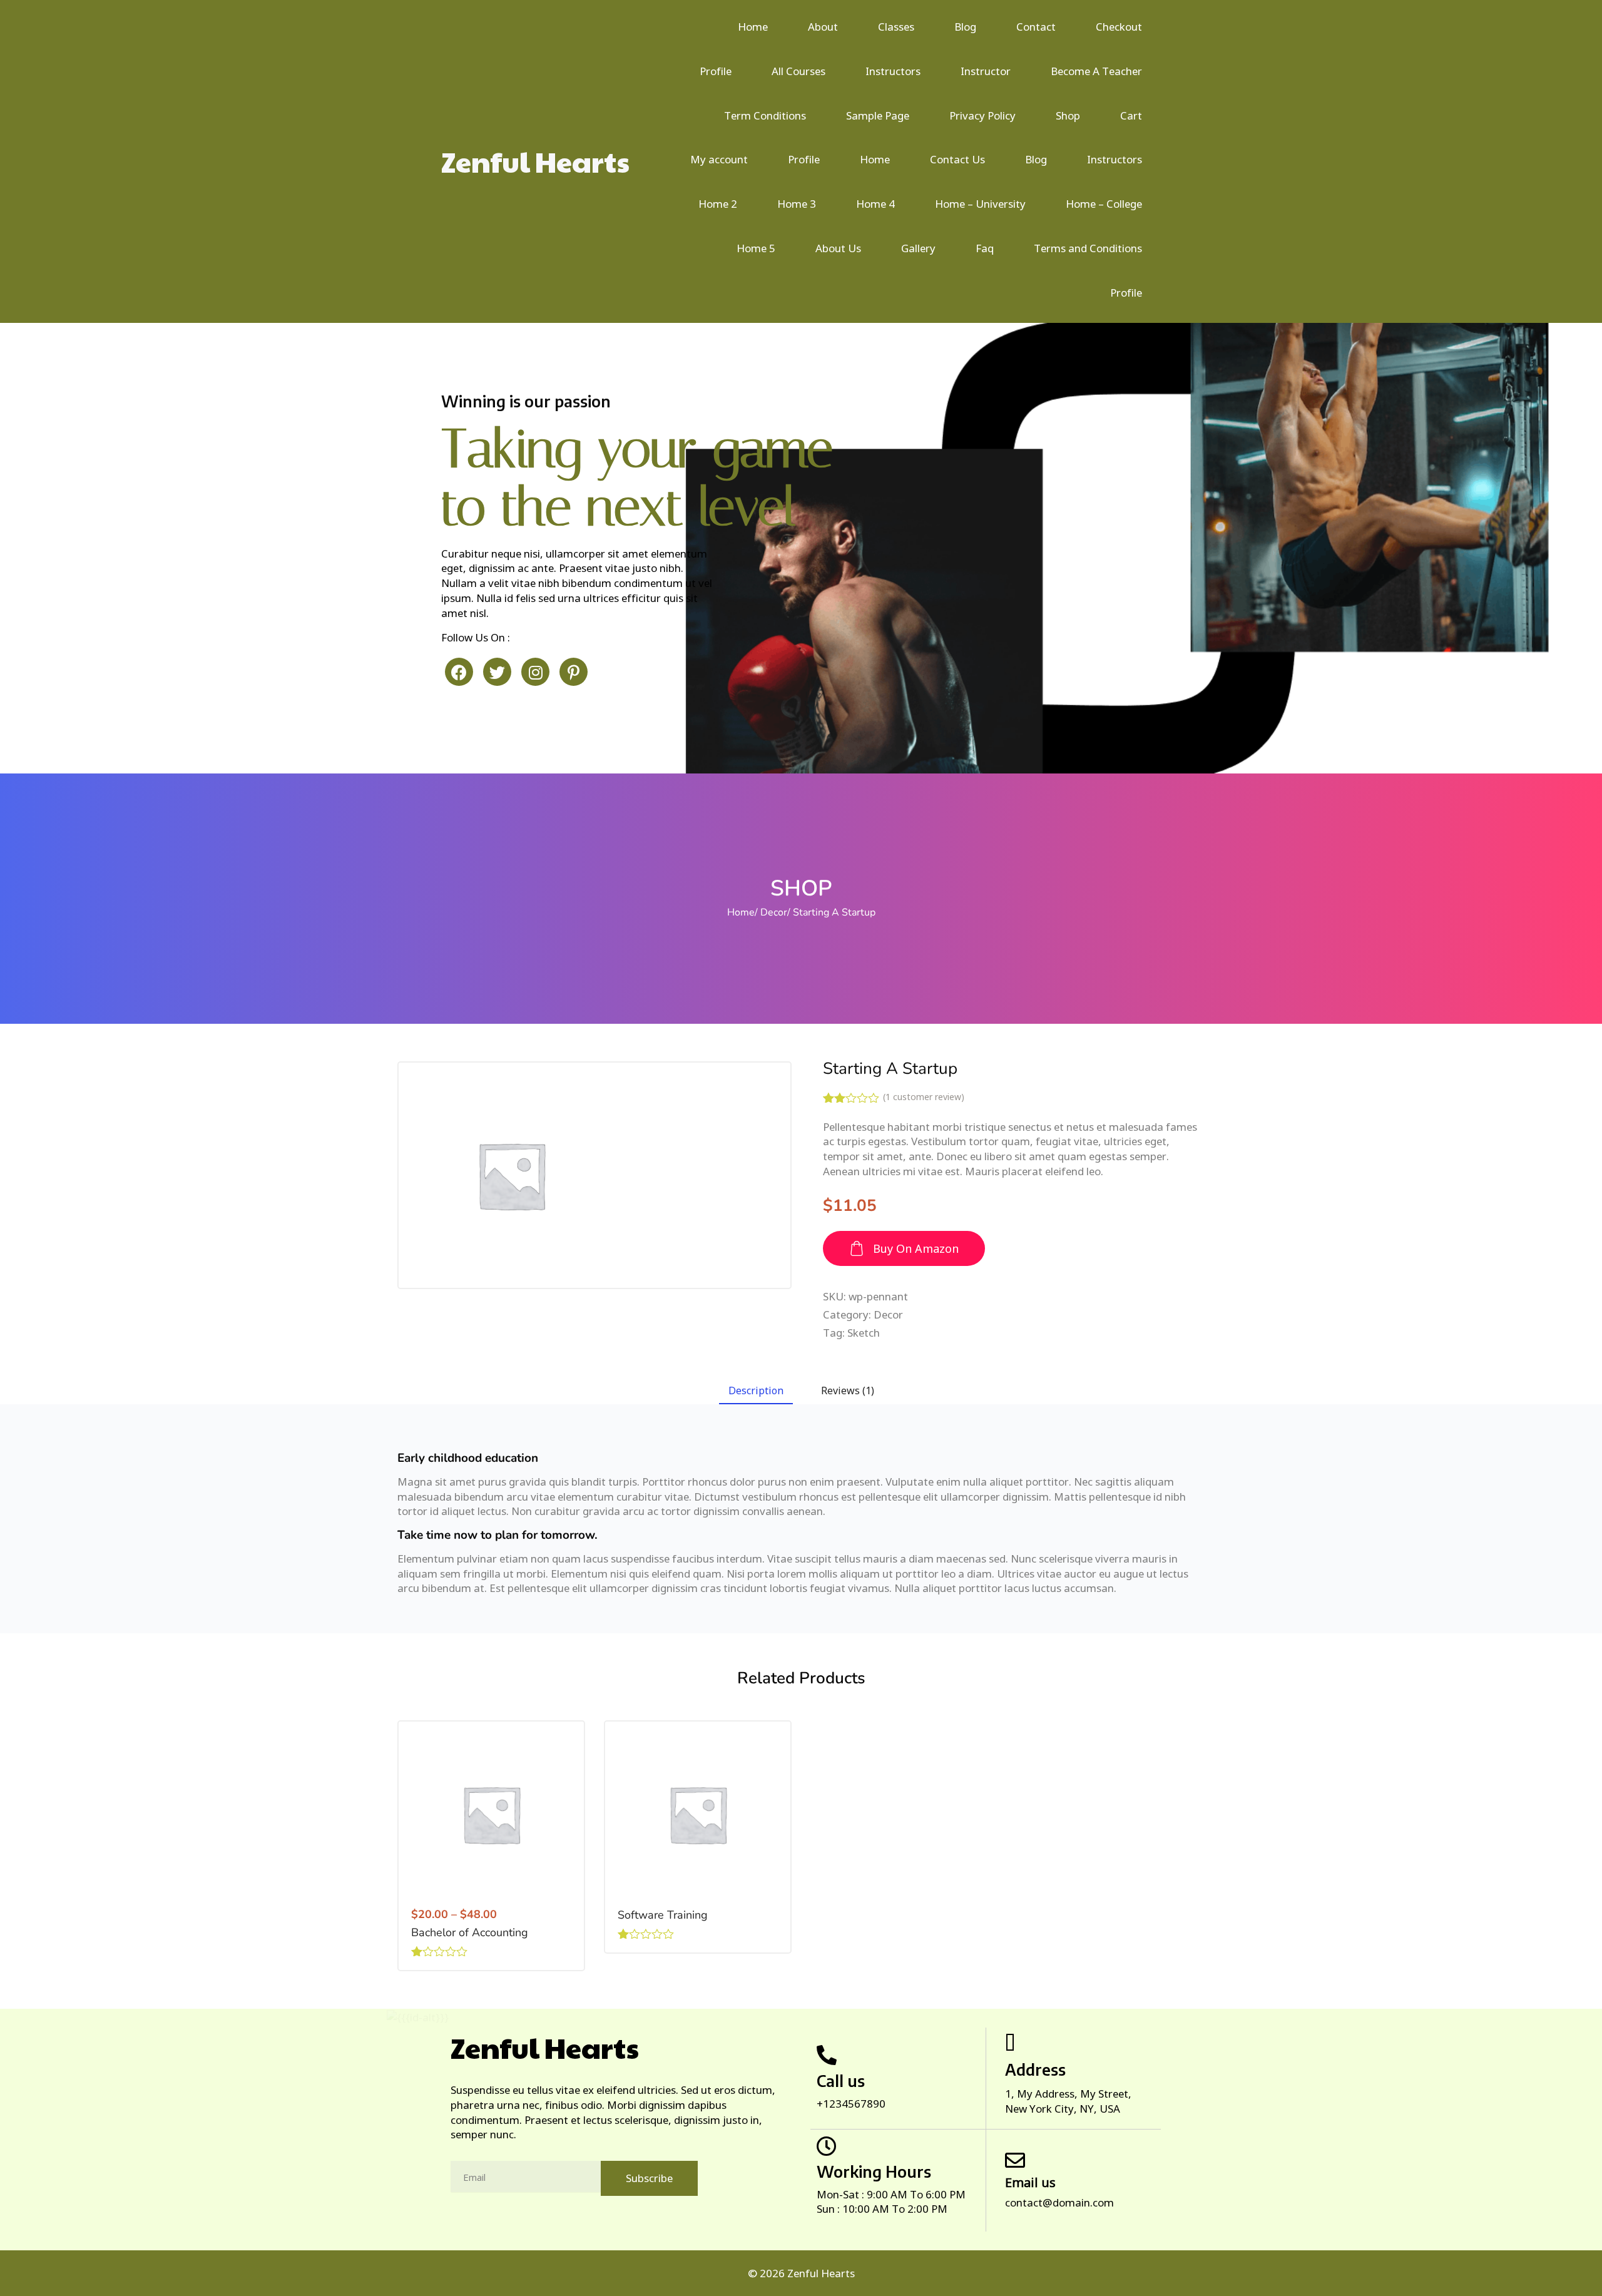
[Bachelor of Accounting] (491, 1814)
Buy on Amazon (916, 1248)
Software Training (663, 1915)
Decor (774, 912)
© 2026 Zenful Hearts (801, 2273)
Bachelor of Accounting (470, 1932)
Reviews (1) (848, 1390)
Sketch (864, 1333)
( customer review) (924, 1097)
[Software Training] (698, 1814)
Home (741, 912)
